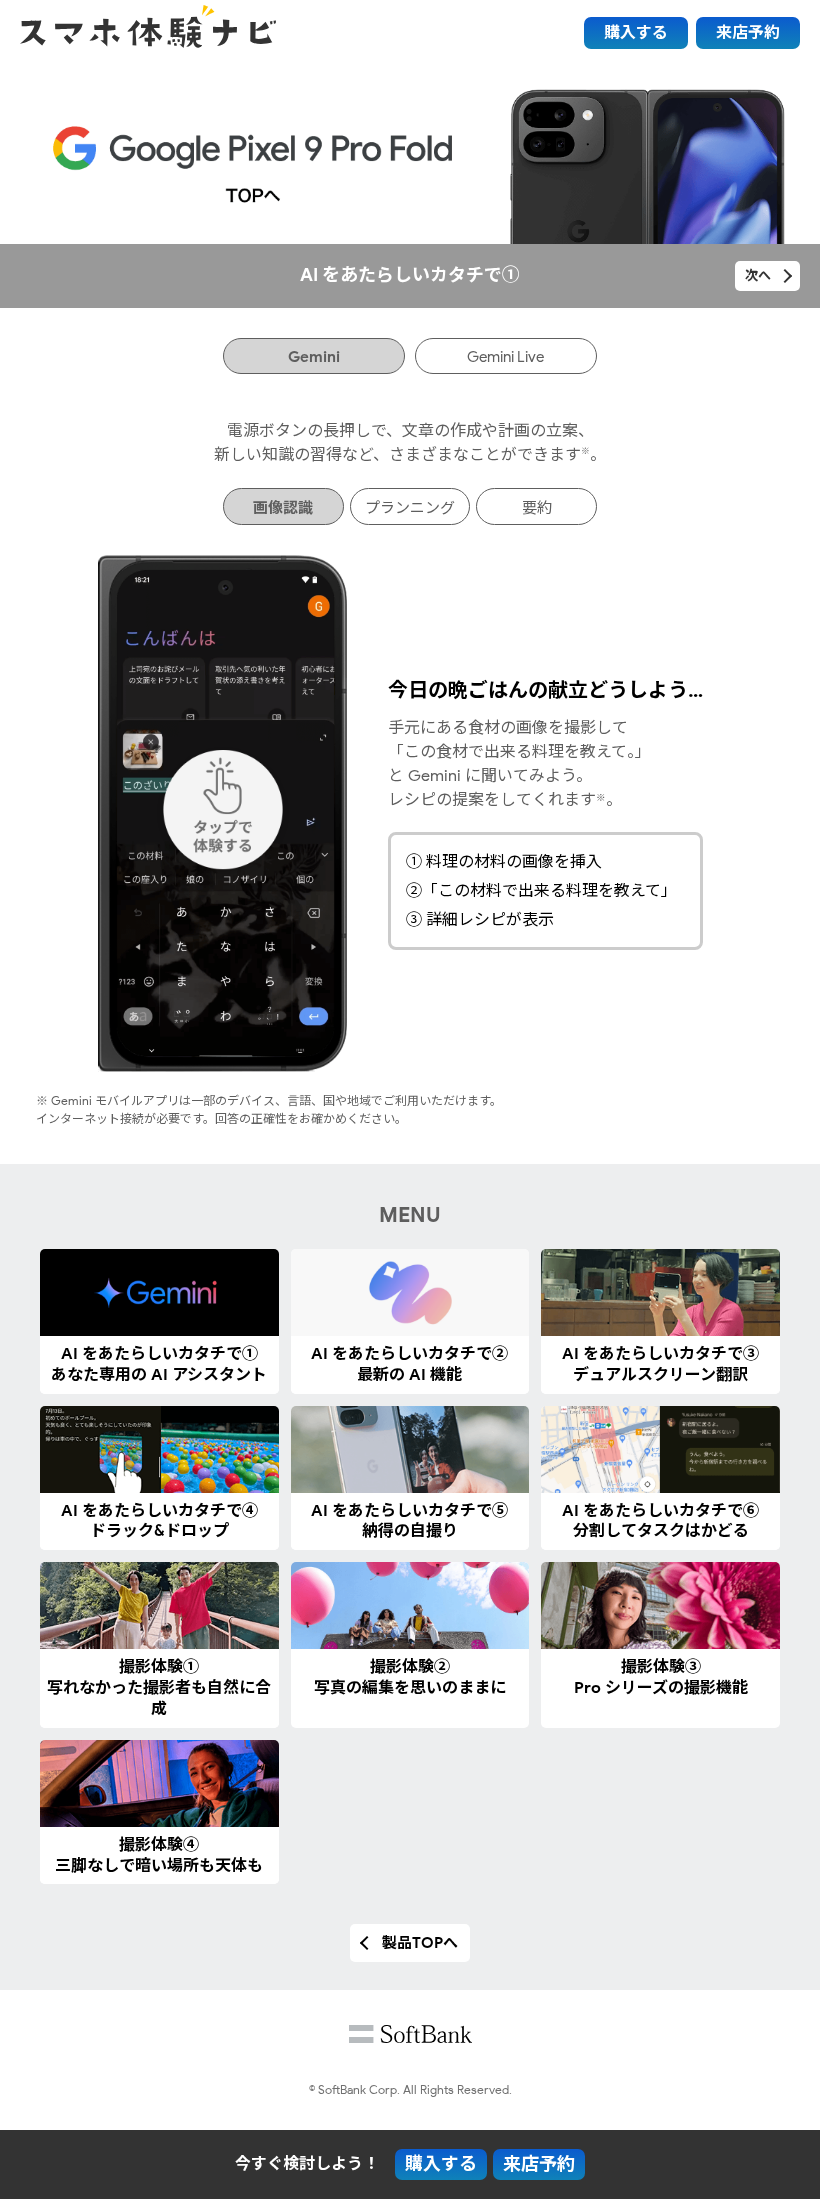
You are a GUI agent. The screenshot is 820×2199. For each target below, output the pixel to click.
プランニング (410, 508)
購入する (636, 33)
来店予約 (748, 33)
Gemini (314, 357)
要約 (537, 508)
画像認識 (283, 508)
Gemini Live (505, 357)
